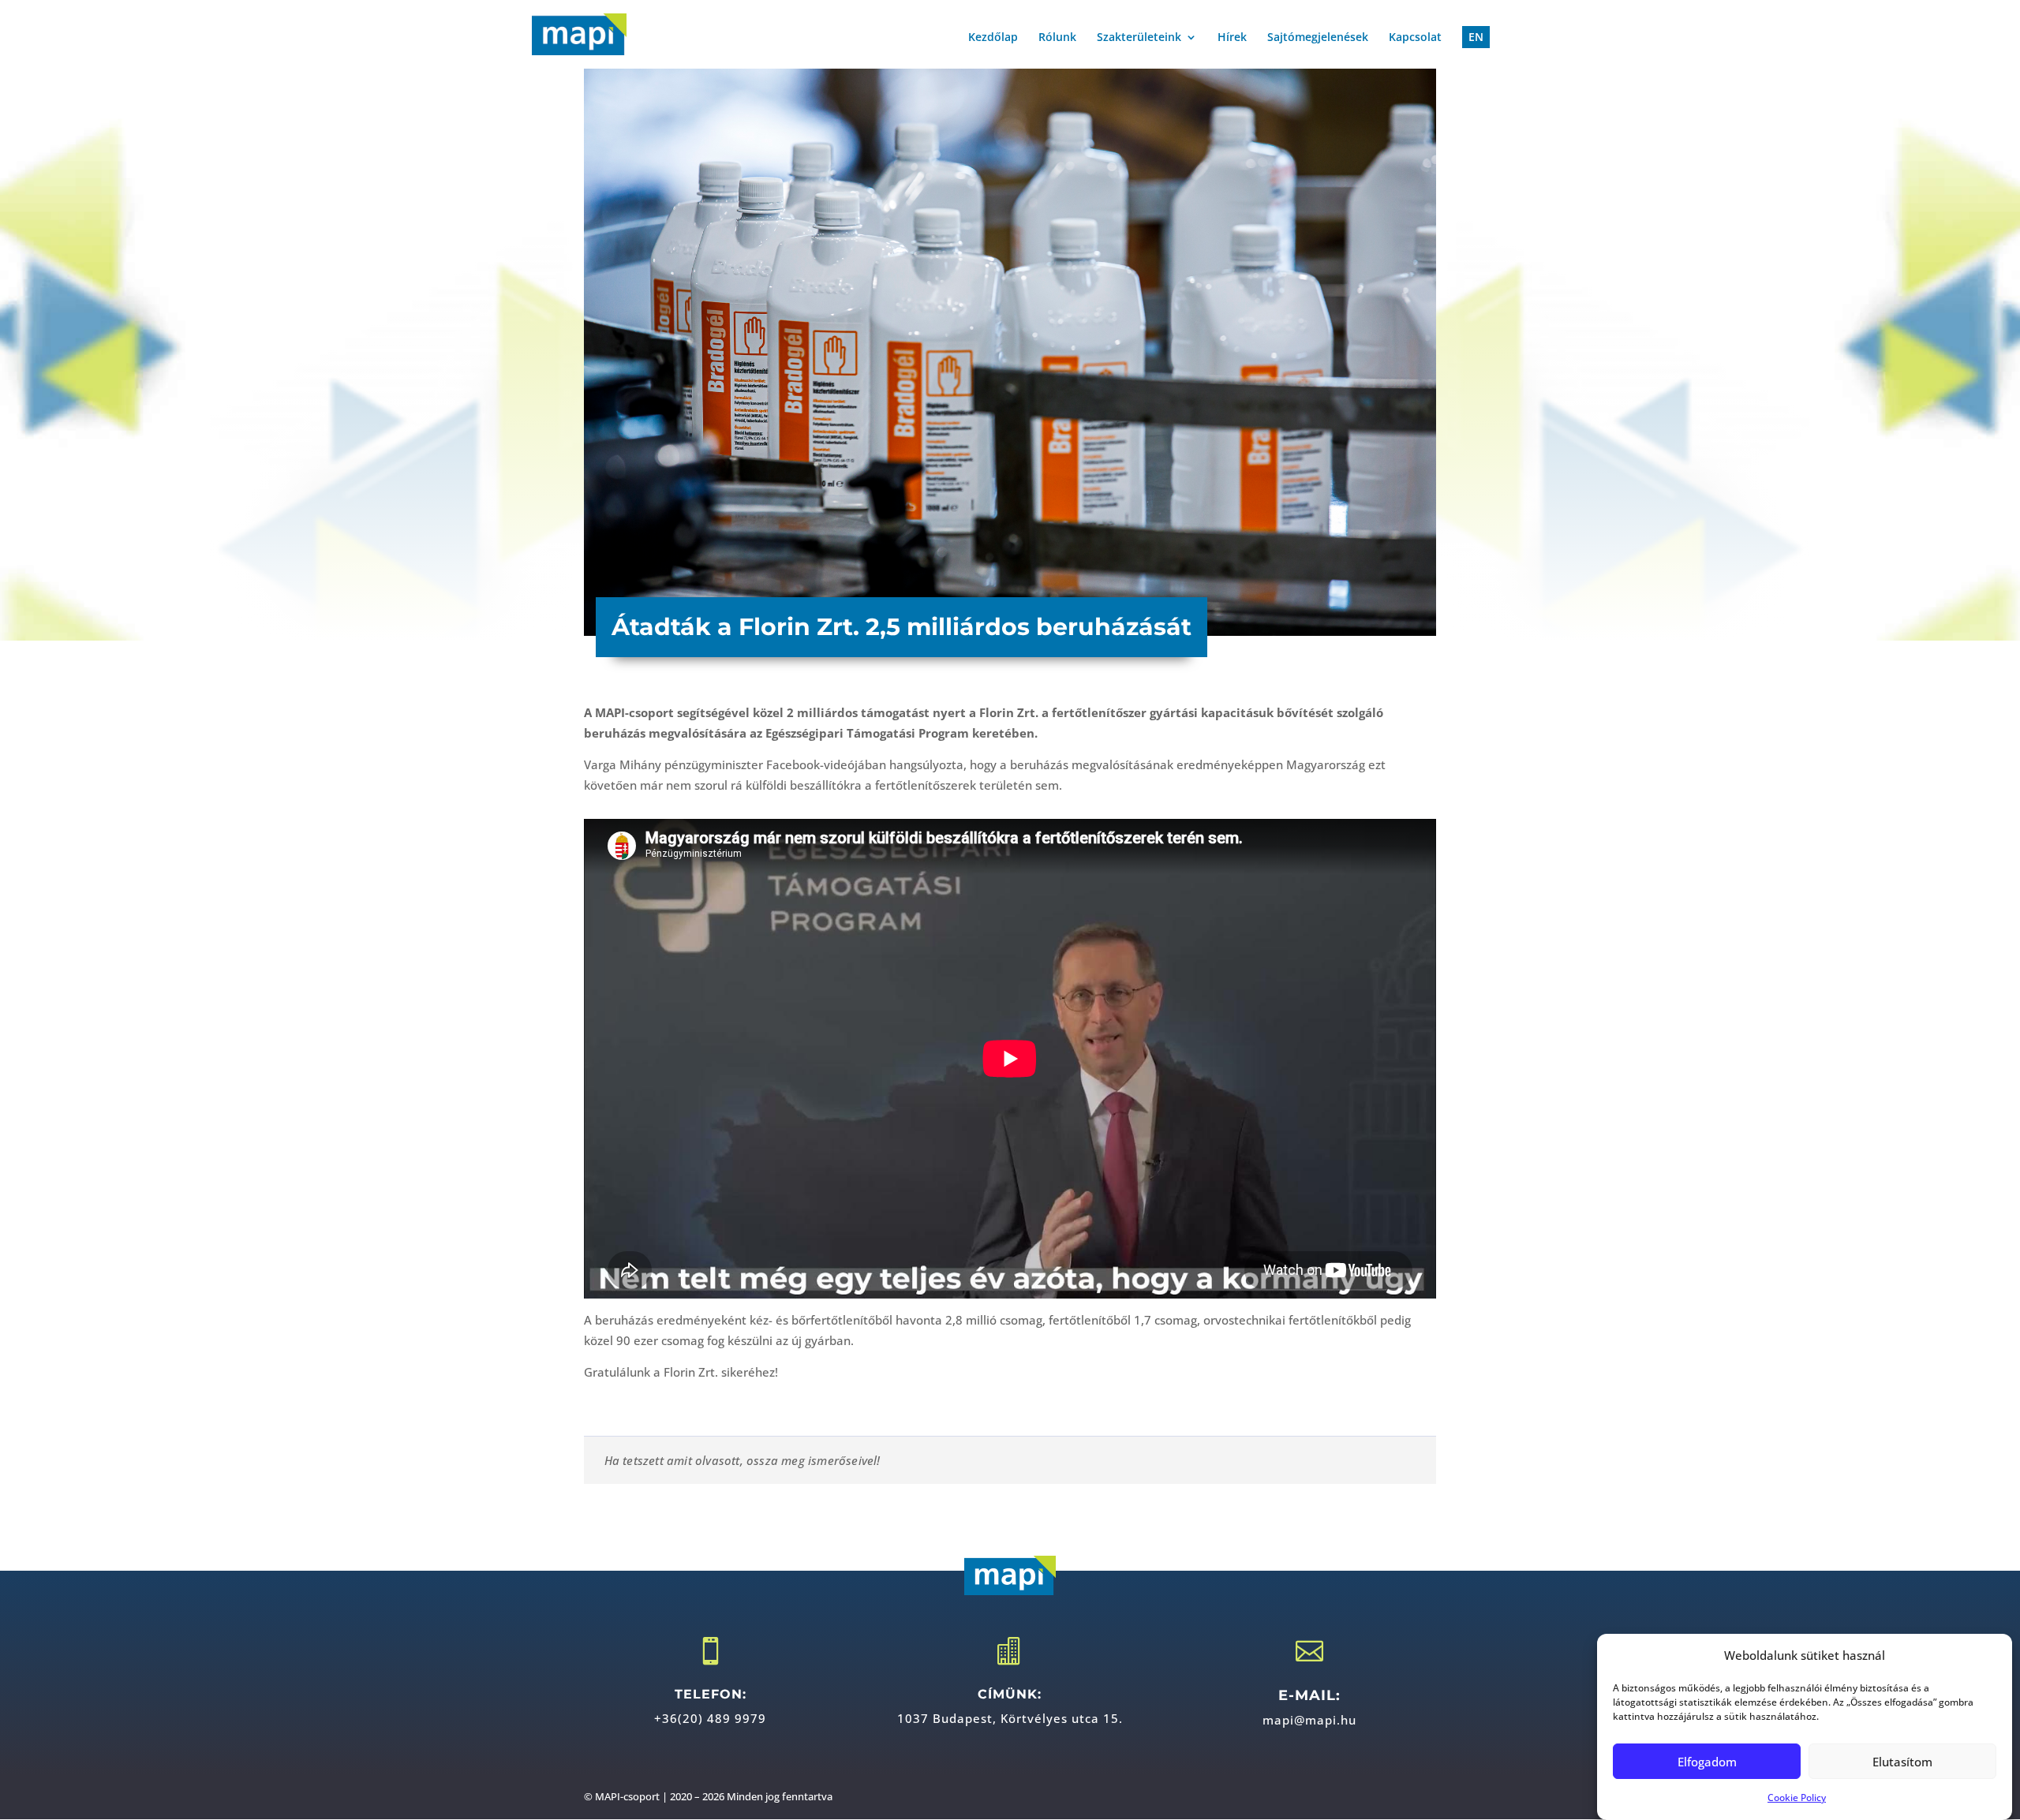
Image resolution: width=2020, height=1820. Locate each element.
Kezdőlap (993, 38)
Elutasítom (1902, 1762)
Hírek (1232, 38)
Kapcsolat (1415, 38)
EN (1476, 37)
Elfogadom (1707, 1762)
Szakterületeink (1139, 38)
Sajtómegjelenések (1318, 38)
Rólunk (1057, 38)
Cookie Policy (1797, 1798)
